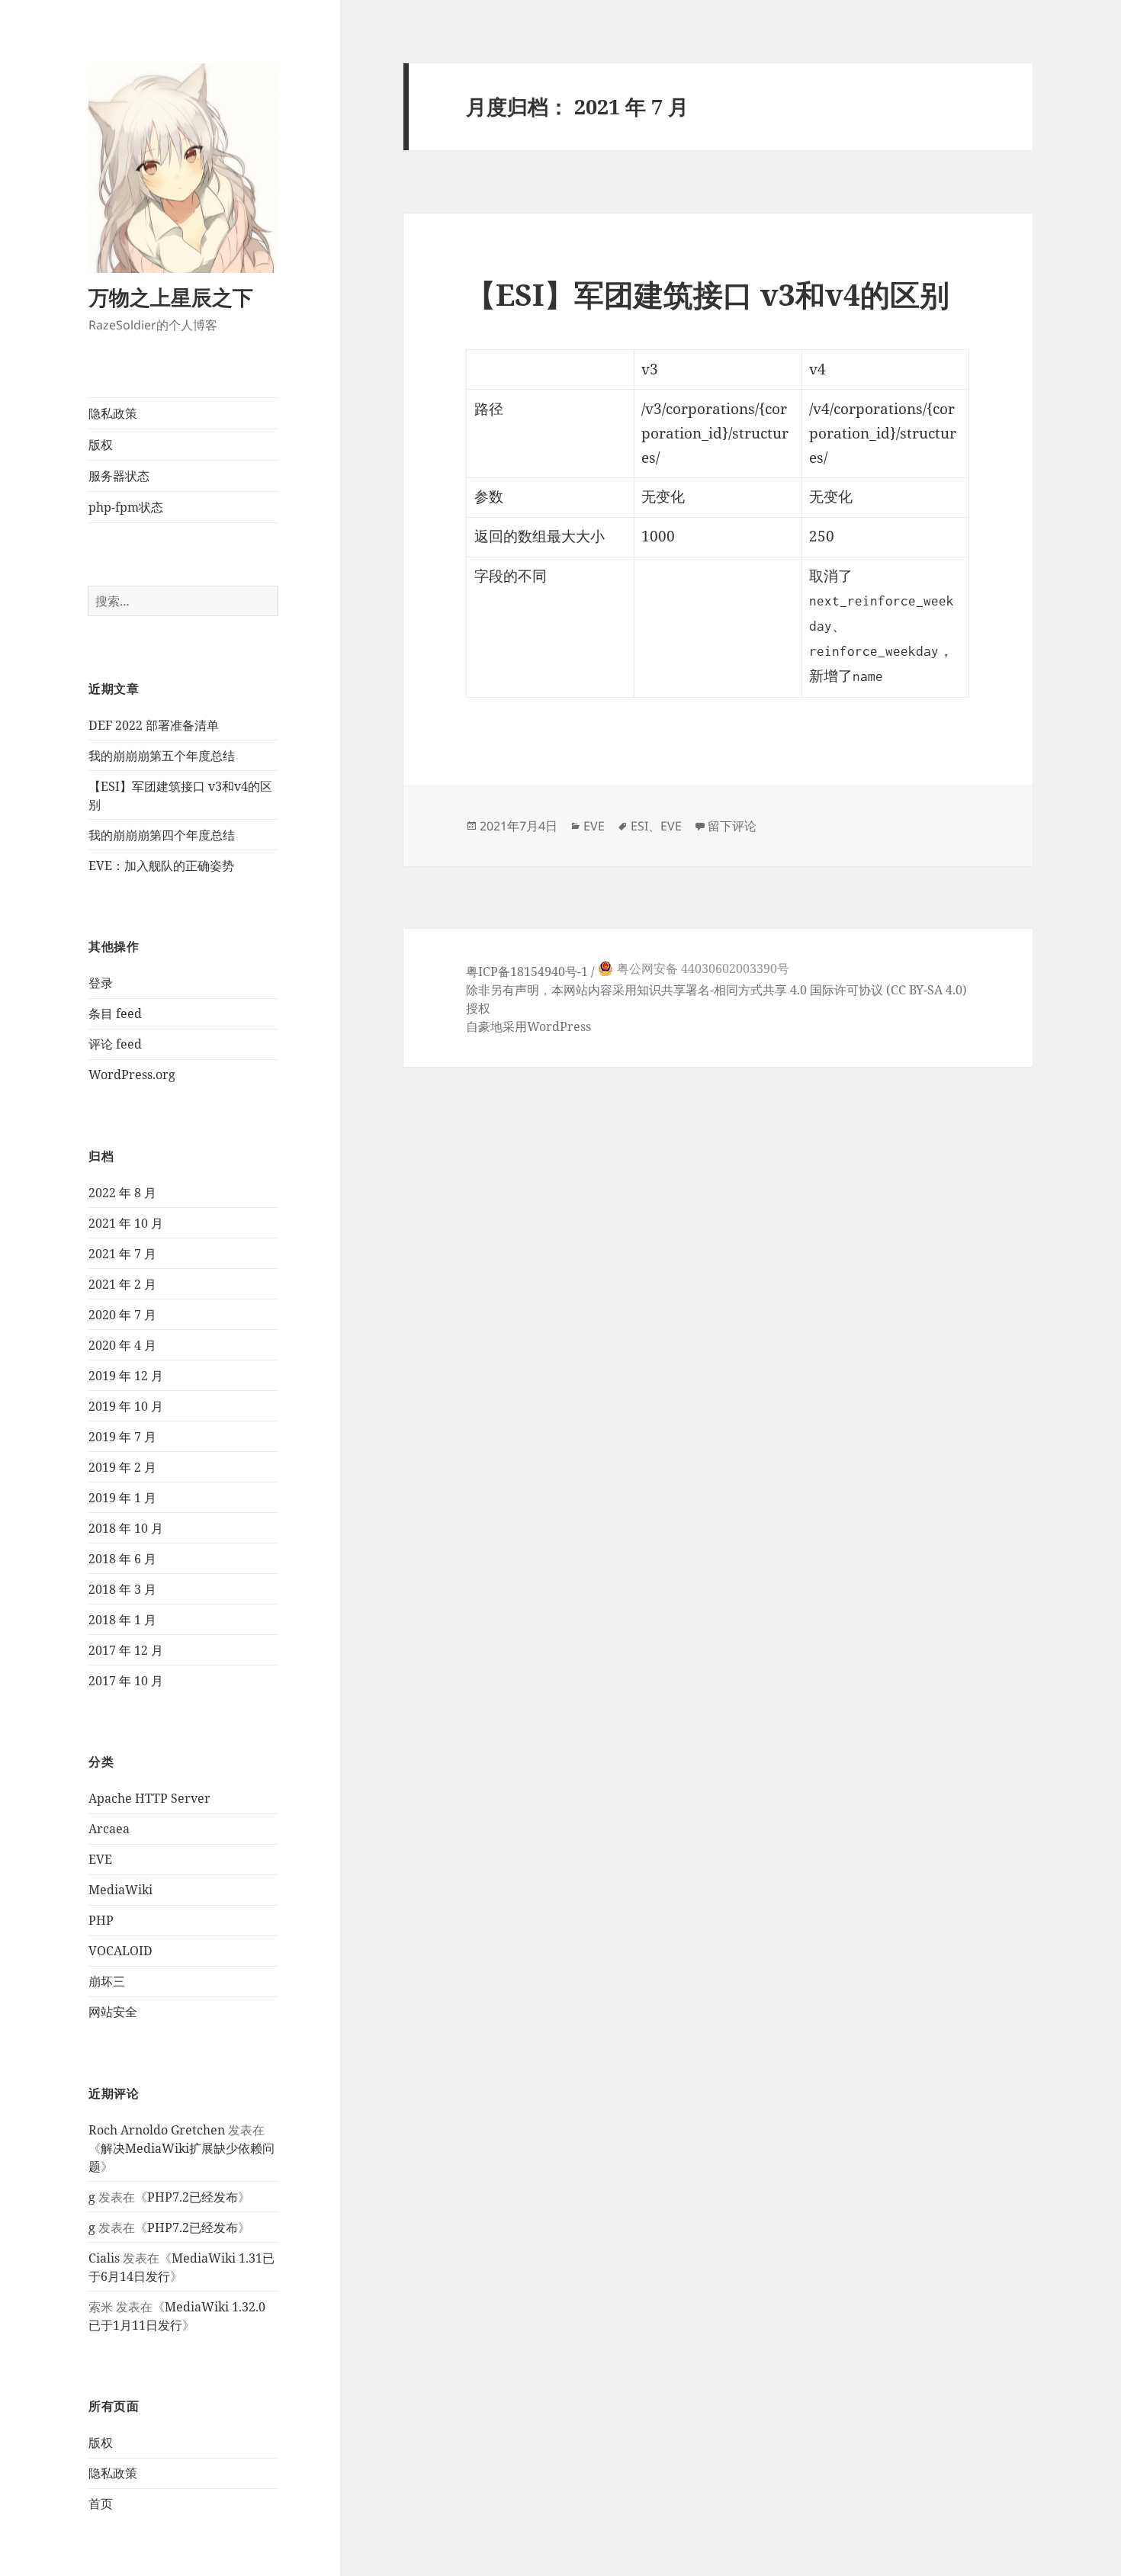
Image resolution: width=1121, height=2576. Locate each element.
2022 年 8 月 (122, 1193)
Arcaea (109, 1829)
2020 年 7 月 (122, 1315)
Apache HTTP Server (149, 1798)
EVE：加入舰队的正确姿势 (161, 866)
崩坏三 (107, 1981)
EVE (100, 1859)
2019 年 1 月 (122, 1498)
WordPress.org (132, 1074)
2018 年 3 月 (122, 1589)
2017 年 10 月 (126, 1681)
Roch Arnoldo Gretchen (157, 2130)
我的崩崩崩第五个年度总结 (162, 756)
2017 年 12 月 (126, 1650)
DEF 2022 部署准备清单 (154, 725)
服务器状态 (119, 476)
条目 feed (115, 1013)
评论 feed (115, 1044)
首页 (101, 2504)
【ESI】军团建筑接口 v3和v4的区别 (708, 294)
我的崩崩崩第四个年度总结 (162, 835)
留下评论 (732, 826)
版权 (101, 445)
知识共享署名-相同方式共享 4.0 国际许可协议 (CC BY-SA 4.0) (802, 990)
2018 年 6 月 (122, 1559)
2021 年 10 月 (126, 1223)
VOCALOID (120, 1951)
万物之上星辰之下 (171, 297)
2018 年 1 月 (122, 1620)
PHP (101, 1920)
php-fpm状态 (126, 507)
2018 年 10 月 (126, 1528)
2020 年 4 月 (122, 1345)
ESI (639, 826)
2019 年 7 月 (122, 1437)
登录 (101, 983)
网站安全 (113, 2012)
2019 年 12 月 (126, 1376)
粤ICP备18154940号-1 (527, 972)
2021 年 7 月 (122, 1254)
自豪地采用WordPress (528, 1026)
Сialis (104, 2258)
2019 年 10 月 (126, 1406)
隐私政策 (113, 413)
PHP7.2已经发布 (193, 2197)
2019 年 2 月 (122, 1467)
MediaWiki (120, 1890)
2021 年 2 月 (122, 1284)
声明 (527, 990)
